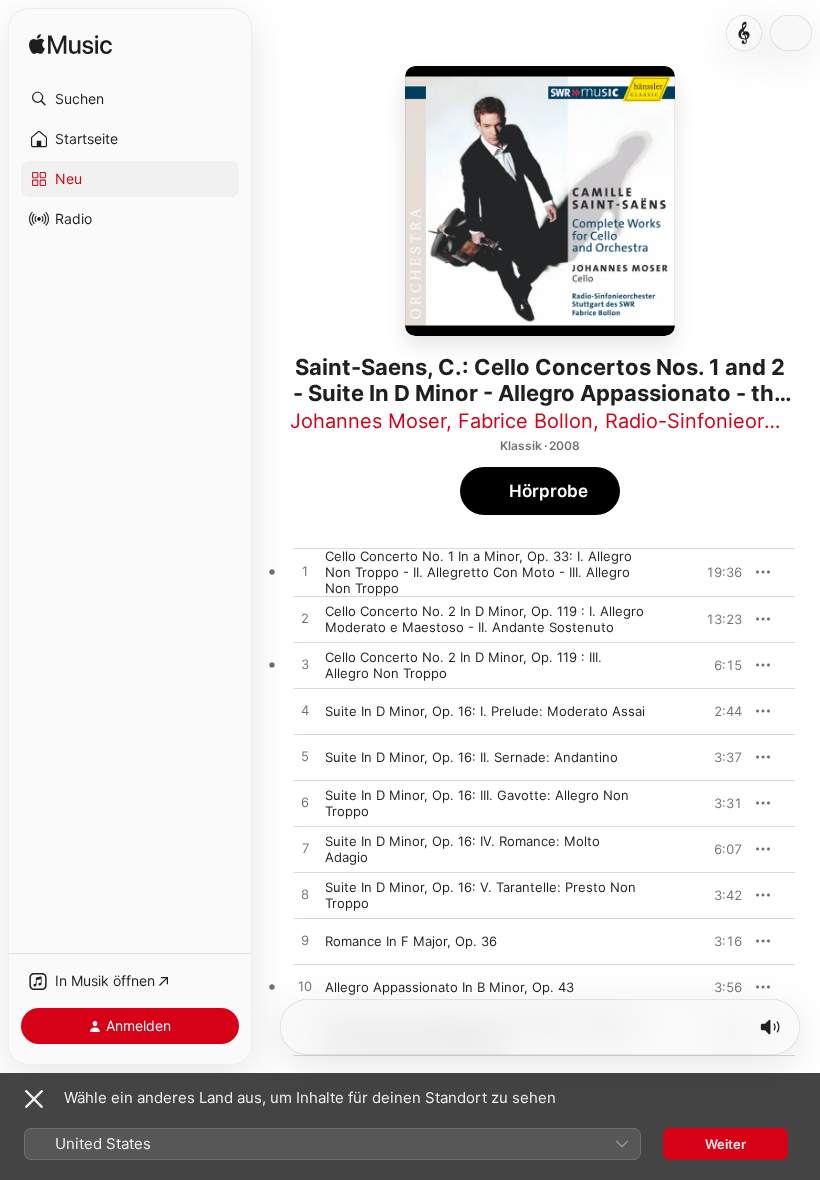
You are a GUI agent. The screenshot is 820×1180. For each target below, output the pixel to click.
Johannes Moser (368, 421)
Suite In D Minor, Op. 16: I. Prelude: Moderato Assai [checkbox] (485, 711)
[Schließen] (34, 1099)
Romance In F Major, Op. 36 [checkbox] (411, 941)
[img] (70, 45)
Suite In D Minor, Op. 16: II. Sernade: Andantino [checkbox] (471, 757)
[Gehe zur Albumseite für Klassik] (744, 33)
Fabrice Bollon (525, 421)
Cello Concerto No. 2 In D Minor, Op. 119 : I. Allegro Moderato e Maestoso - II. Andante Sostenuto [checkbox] (484, 619)
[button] (130, 99)
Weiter (725, 1144)
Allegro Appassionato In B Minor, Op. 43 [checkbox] (449, 987)
